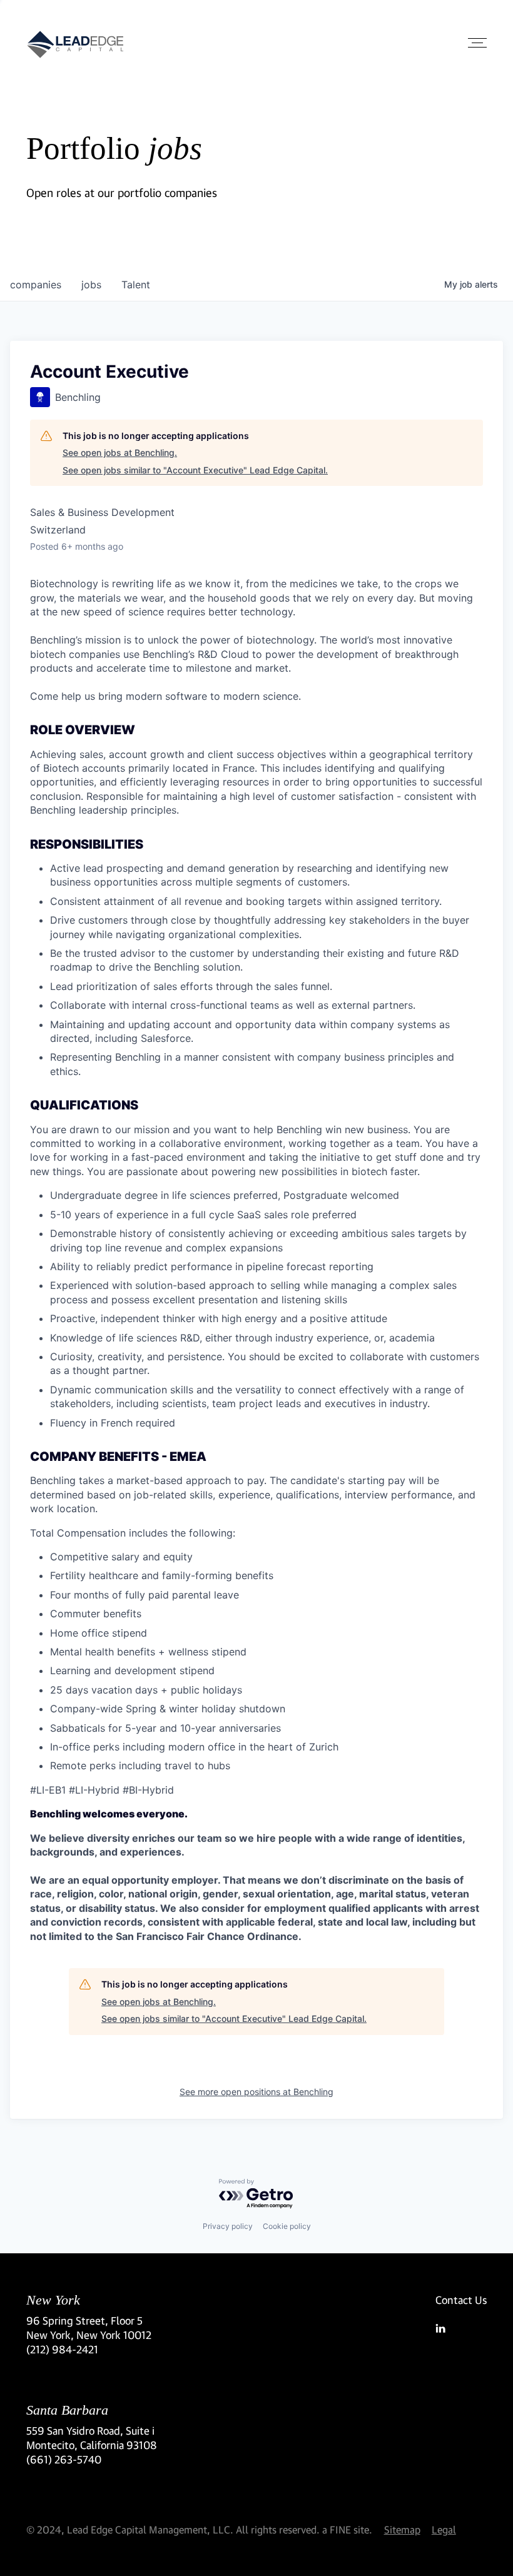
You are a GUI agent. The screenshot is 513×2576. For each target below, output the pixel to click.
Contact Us (461, 2300)
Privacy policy (228, 2226)
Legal (444, 2529)
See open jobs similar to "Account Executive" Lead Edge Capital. (195, 470)
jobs (91, 285)
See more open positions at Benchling (256, 2092)
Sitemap (402, 2529)
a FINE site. (347, 2529)
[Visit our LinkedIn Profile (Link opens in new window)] (461, 2328)
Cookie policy (287, 2226)
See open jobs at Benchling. (120, 452)
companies (36, 285)
